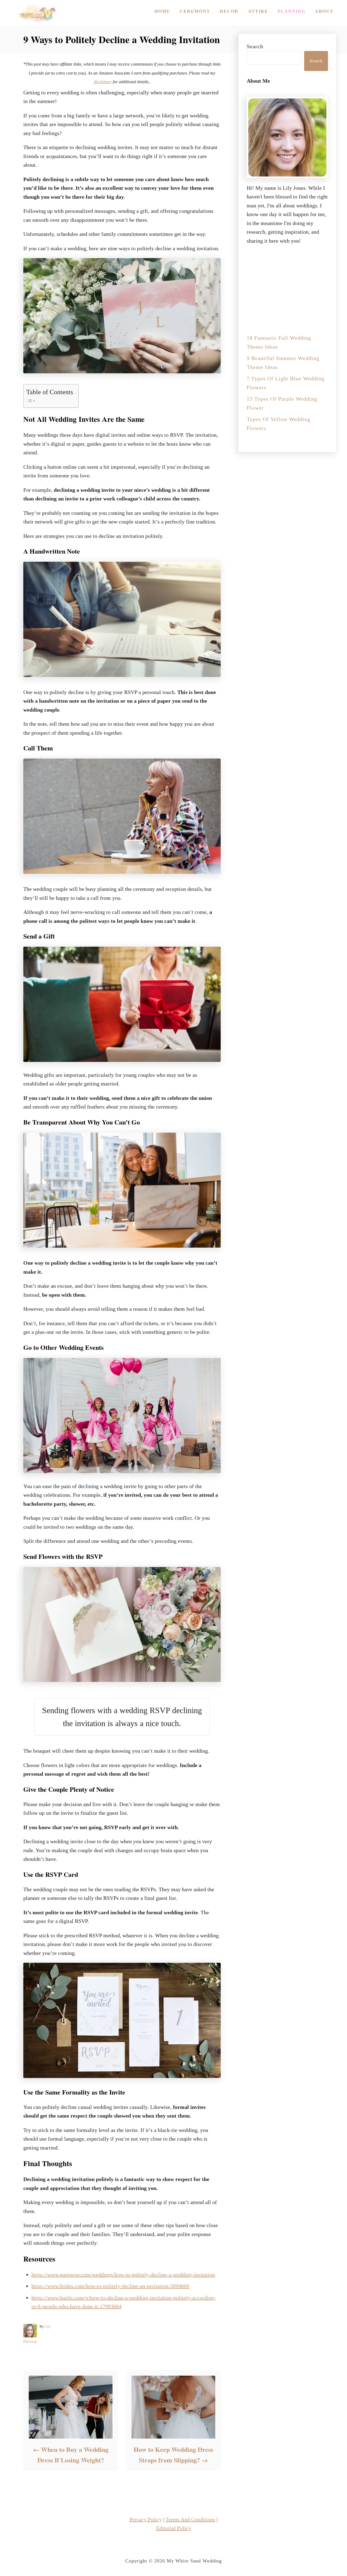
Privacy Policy (146, 2519)
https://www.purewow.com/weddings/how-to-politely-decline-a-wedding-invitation (123, 2275)
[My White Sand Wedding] (36, 13)
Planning (30, 2341)
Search (255, 46)
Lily (48, 2326)
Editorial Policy (174, 2528)
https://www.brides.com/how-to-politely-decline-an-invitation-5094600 (110, 2286)
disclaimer (103, 82)
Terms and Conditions (190, 2519)
